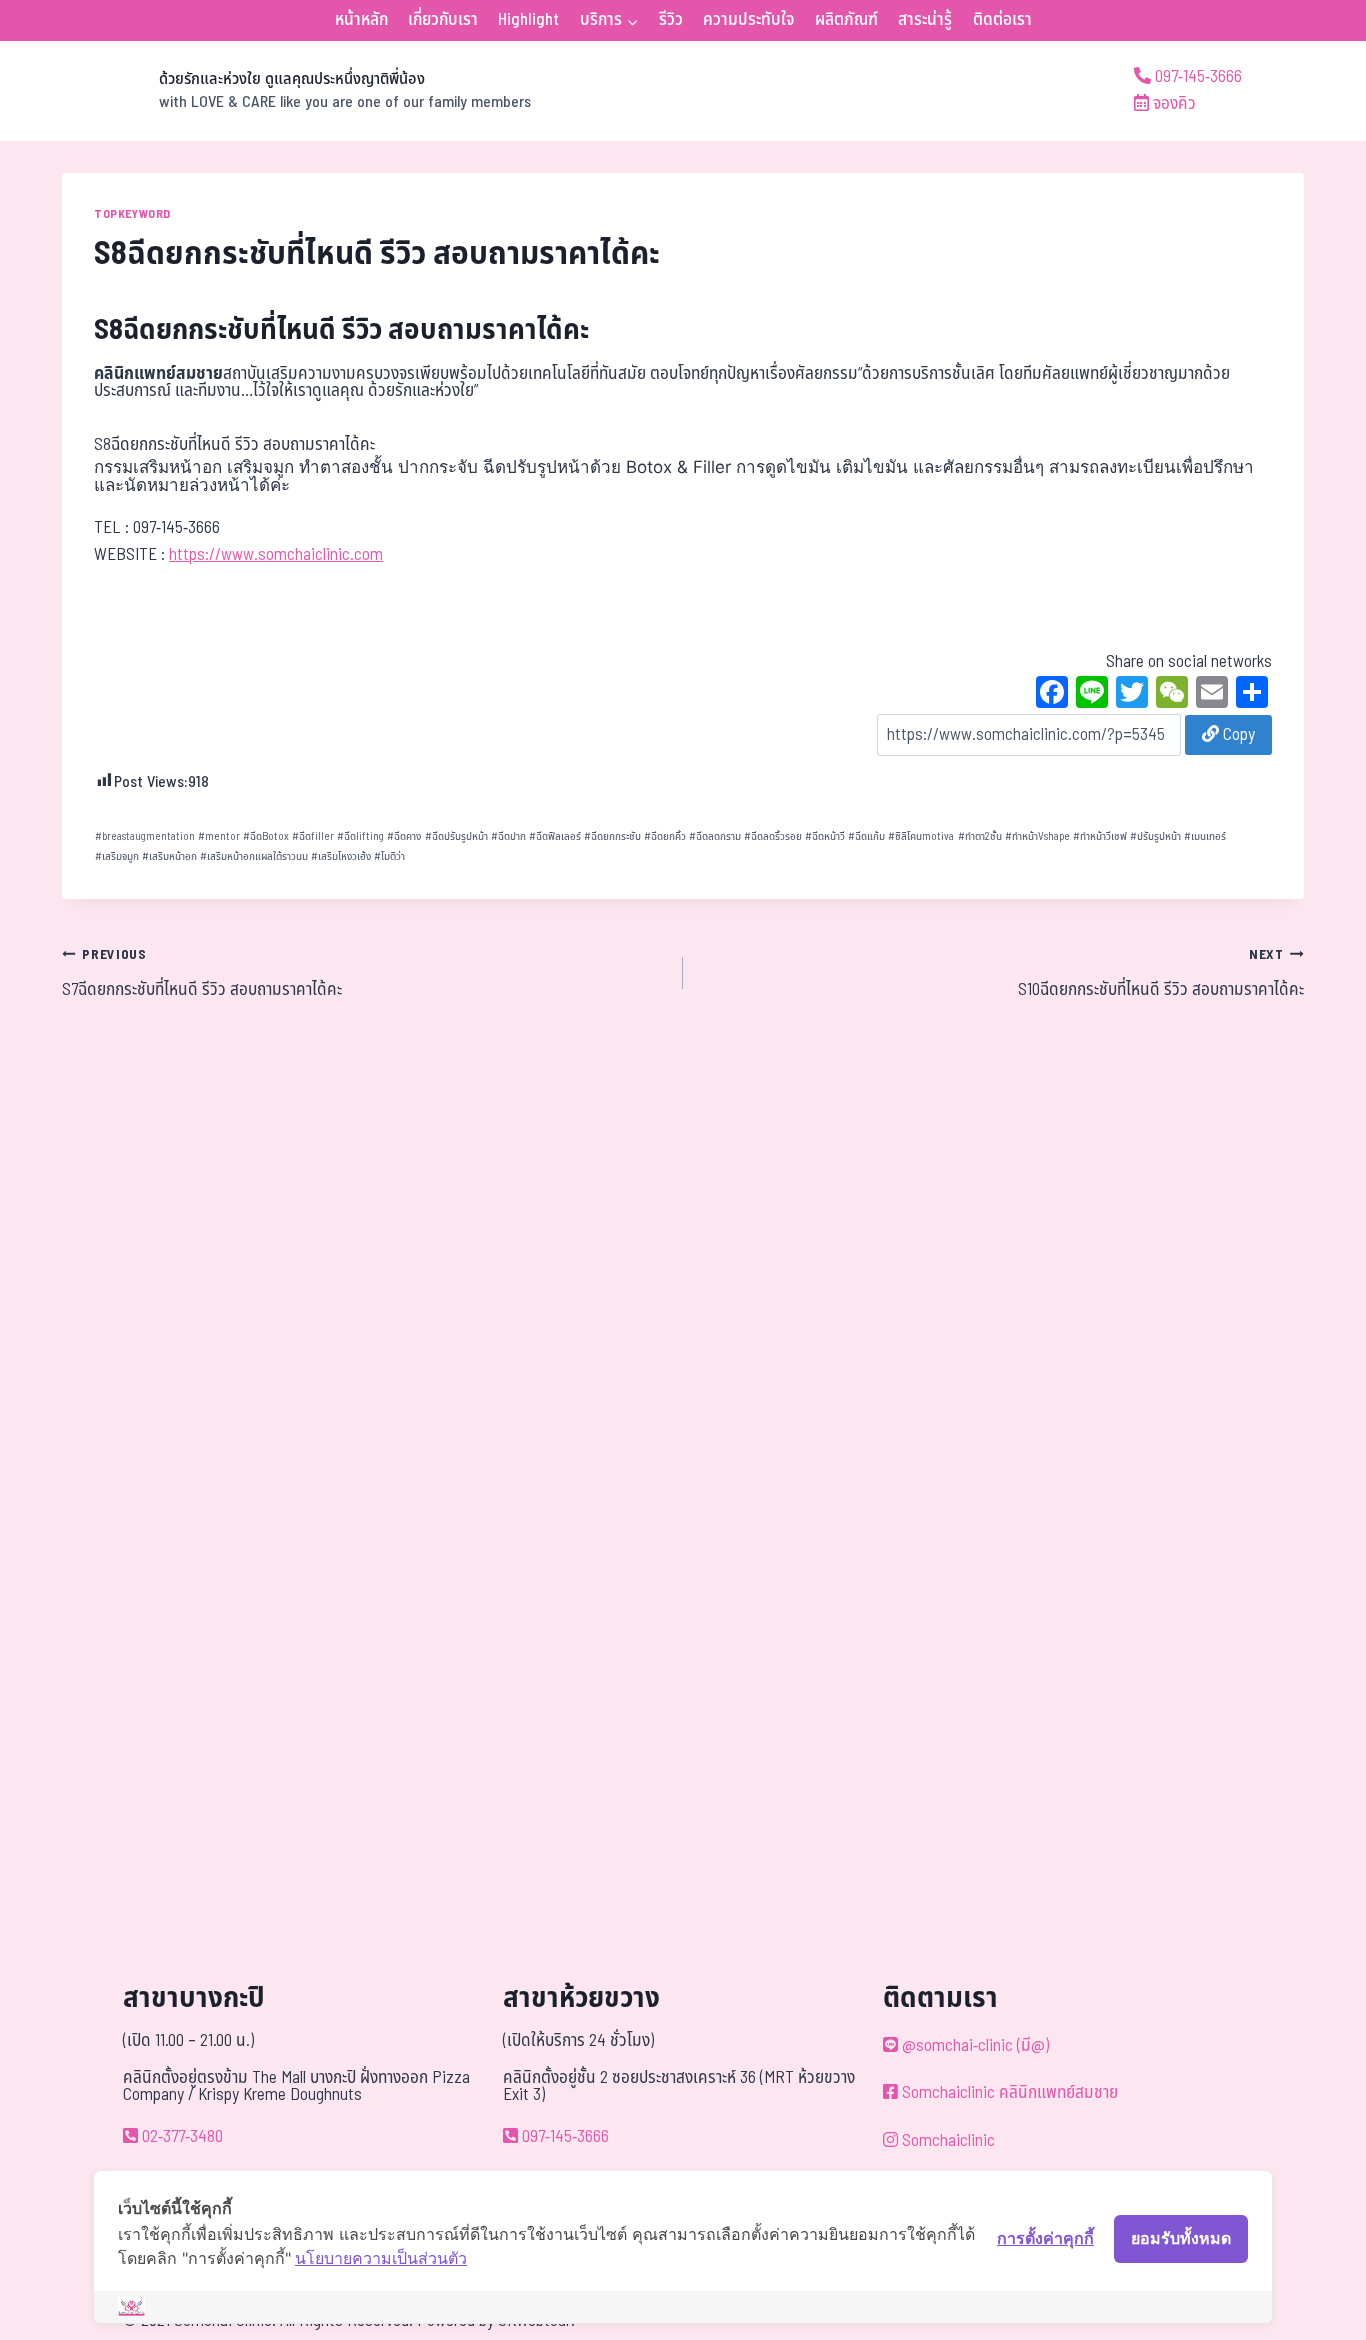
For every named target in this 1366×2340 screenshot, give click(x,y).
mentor (219, 836)
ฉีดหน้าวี (825, 836)
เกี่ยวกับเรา (443, 20)
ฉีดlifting (360, 836)
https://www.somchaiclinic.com (276, 555)
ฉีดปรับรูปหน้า (456, 836)
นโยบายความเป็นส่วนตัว (381, 2258)
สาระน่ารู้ (925, 20)
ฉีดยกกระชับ (612, 836)
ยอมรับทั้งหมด (1181, 2238)
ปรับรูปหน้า (1155, 836)
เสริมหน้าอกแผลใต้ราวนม (254, 856)
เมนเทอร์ (1205, 836)
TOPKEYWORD (132, 214)
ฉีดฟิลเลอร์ (555, 836)
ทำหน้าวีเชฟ (1100, 836)
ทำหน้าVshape (1037, 836)
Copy (1237, 735)
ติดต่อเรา (1002, 20)
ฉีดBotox (266, 836)
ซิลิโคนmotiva (921, 836)
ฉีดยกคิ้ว (665, 836)
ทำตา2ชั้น (980, 836)
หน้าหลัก (361, 20)
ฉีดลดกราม (715, 836)
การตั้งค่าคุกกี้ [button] (1045, 2238)
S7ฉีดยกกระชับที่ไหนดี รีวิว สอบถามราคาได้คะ (202, 974)
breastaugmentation (145, 836)
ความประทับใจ (748, 20)
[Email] (1212, 695)
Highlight (528, 20)
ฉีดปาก (508, 836)
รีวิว (671, 20)
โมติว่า (389, 856)
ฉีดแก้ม (866, 836)
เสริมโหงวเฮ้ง (341, 856)
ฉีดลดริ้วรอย (773, 836)
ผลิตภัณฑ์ (846, 20)
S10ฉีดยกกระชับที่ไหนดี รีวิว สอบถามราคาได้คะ (1161, 974)
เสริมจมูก (117, 856)
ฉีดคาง (404, 836)
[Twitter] (1132, 695)
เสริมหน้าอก (169, 856)
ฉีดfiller (313, 836)
